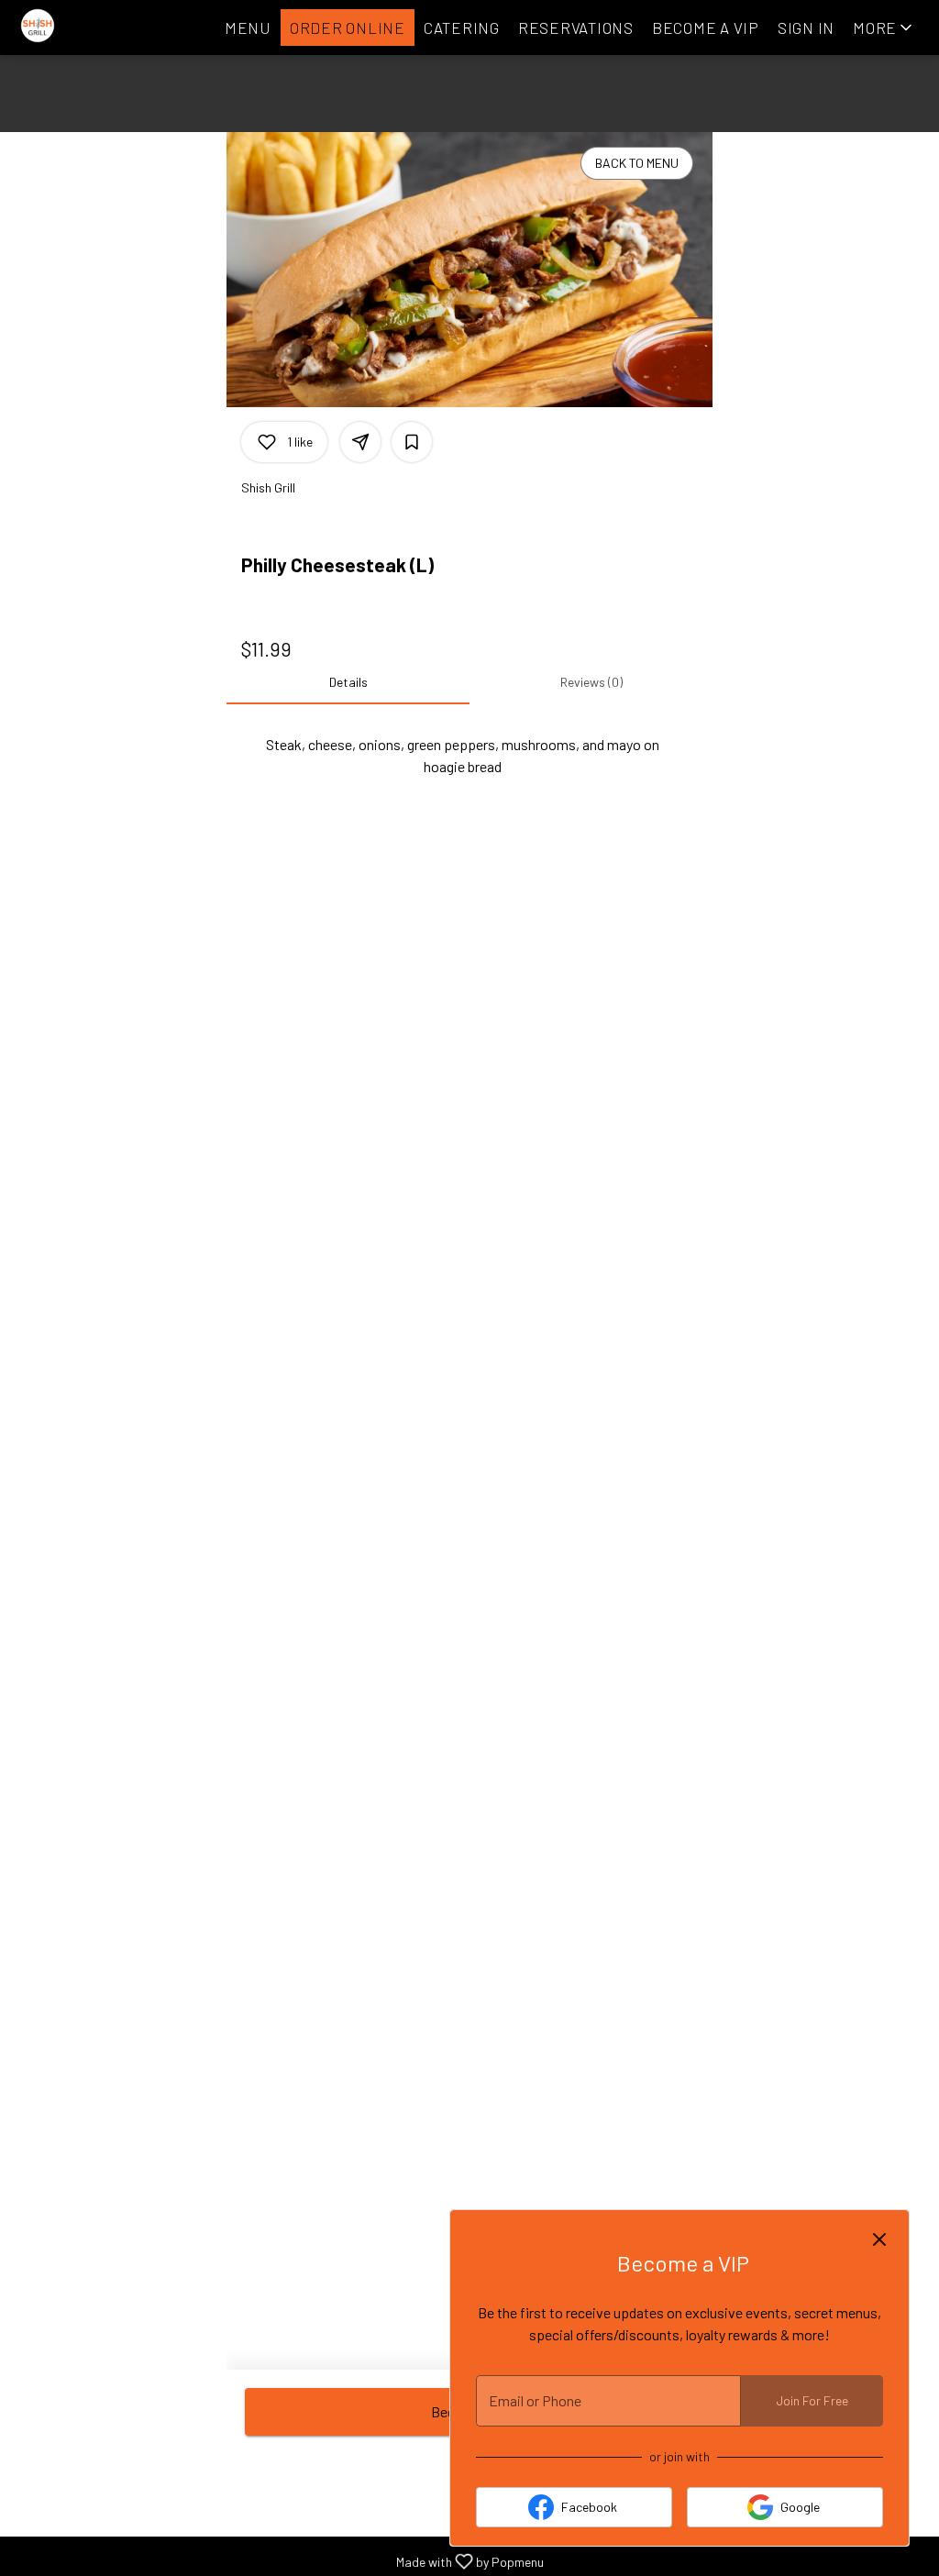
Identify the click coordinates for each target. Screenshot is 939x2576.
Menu (248, 28)
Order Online (348, 28)
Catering (462, 28)
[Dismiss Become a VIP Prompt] (879, 2239)
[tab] (348, 682)
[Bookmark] (412, 442)
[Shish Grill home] (97, 28)
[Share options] (360, 442)
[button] (884, 28)
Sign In (806, 28)
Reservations (576, 28)
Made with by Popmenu (279, 2560)
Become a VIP (706, 28)
